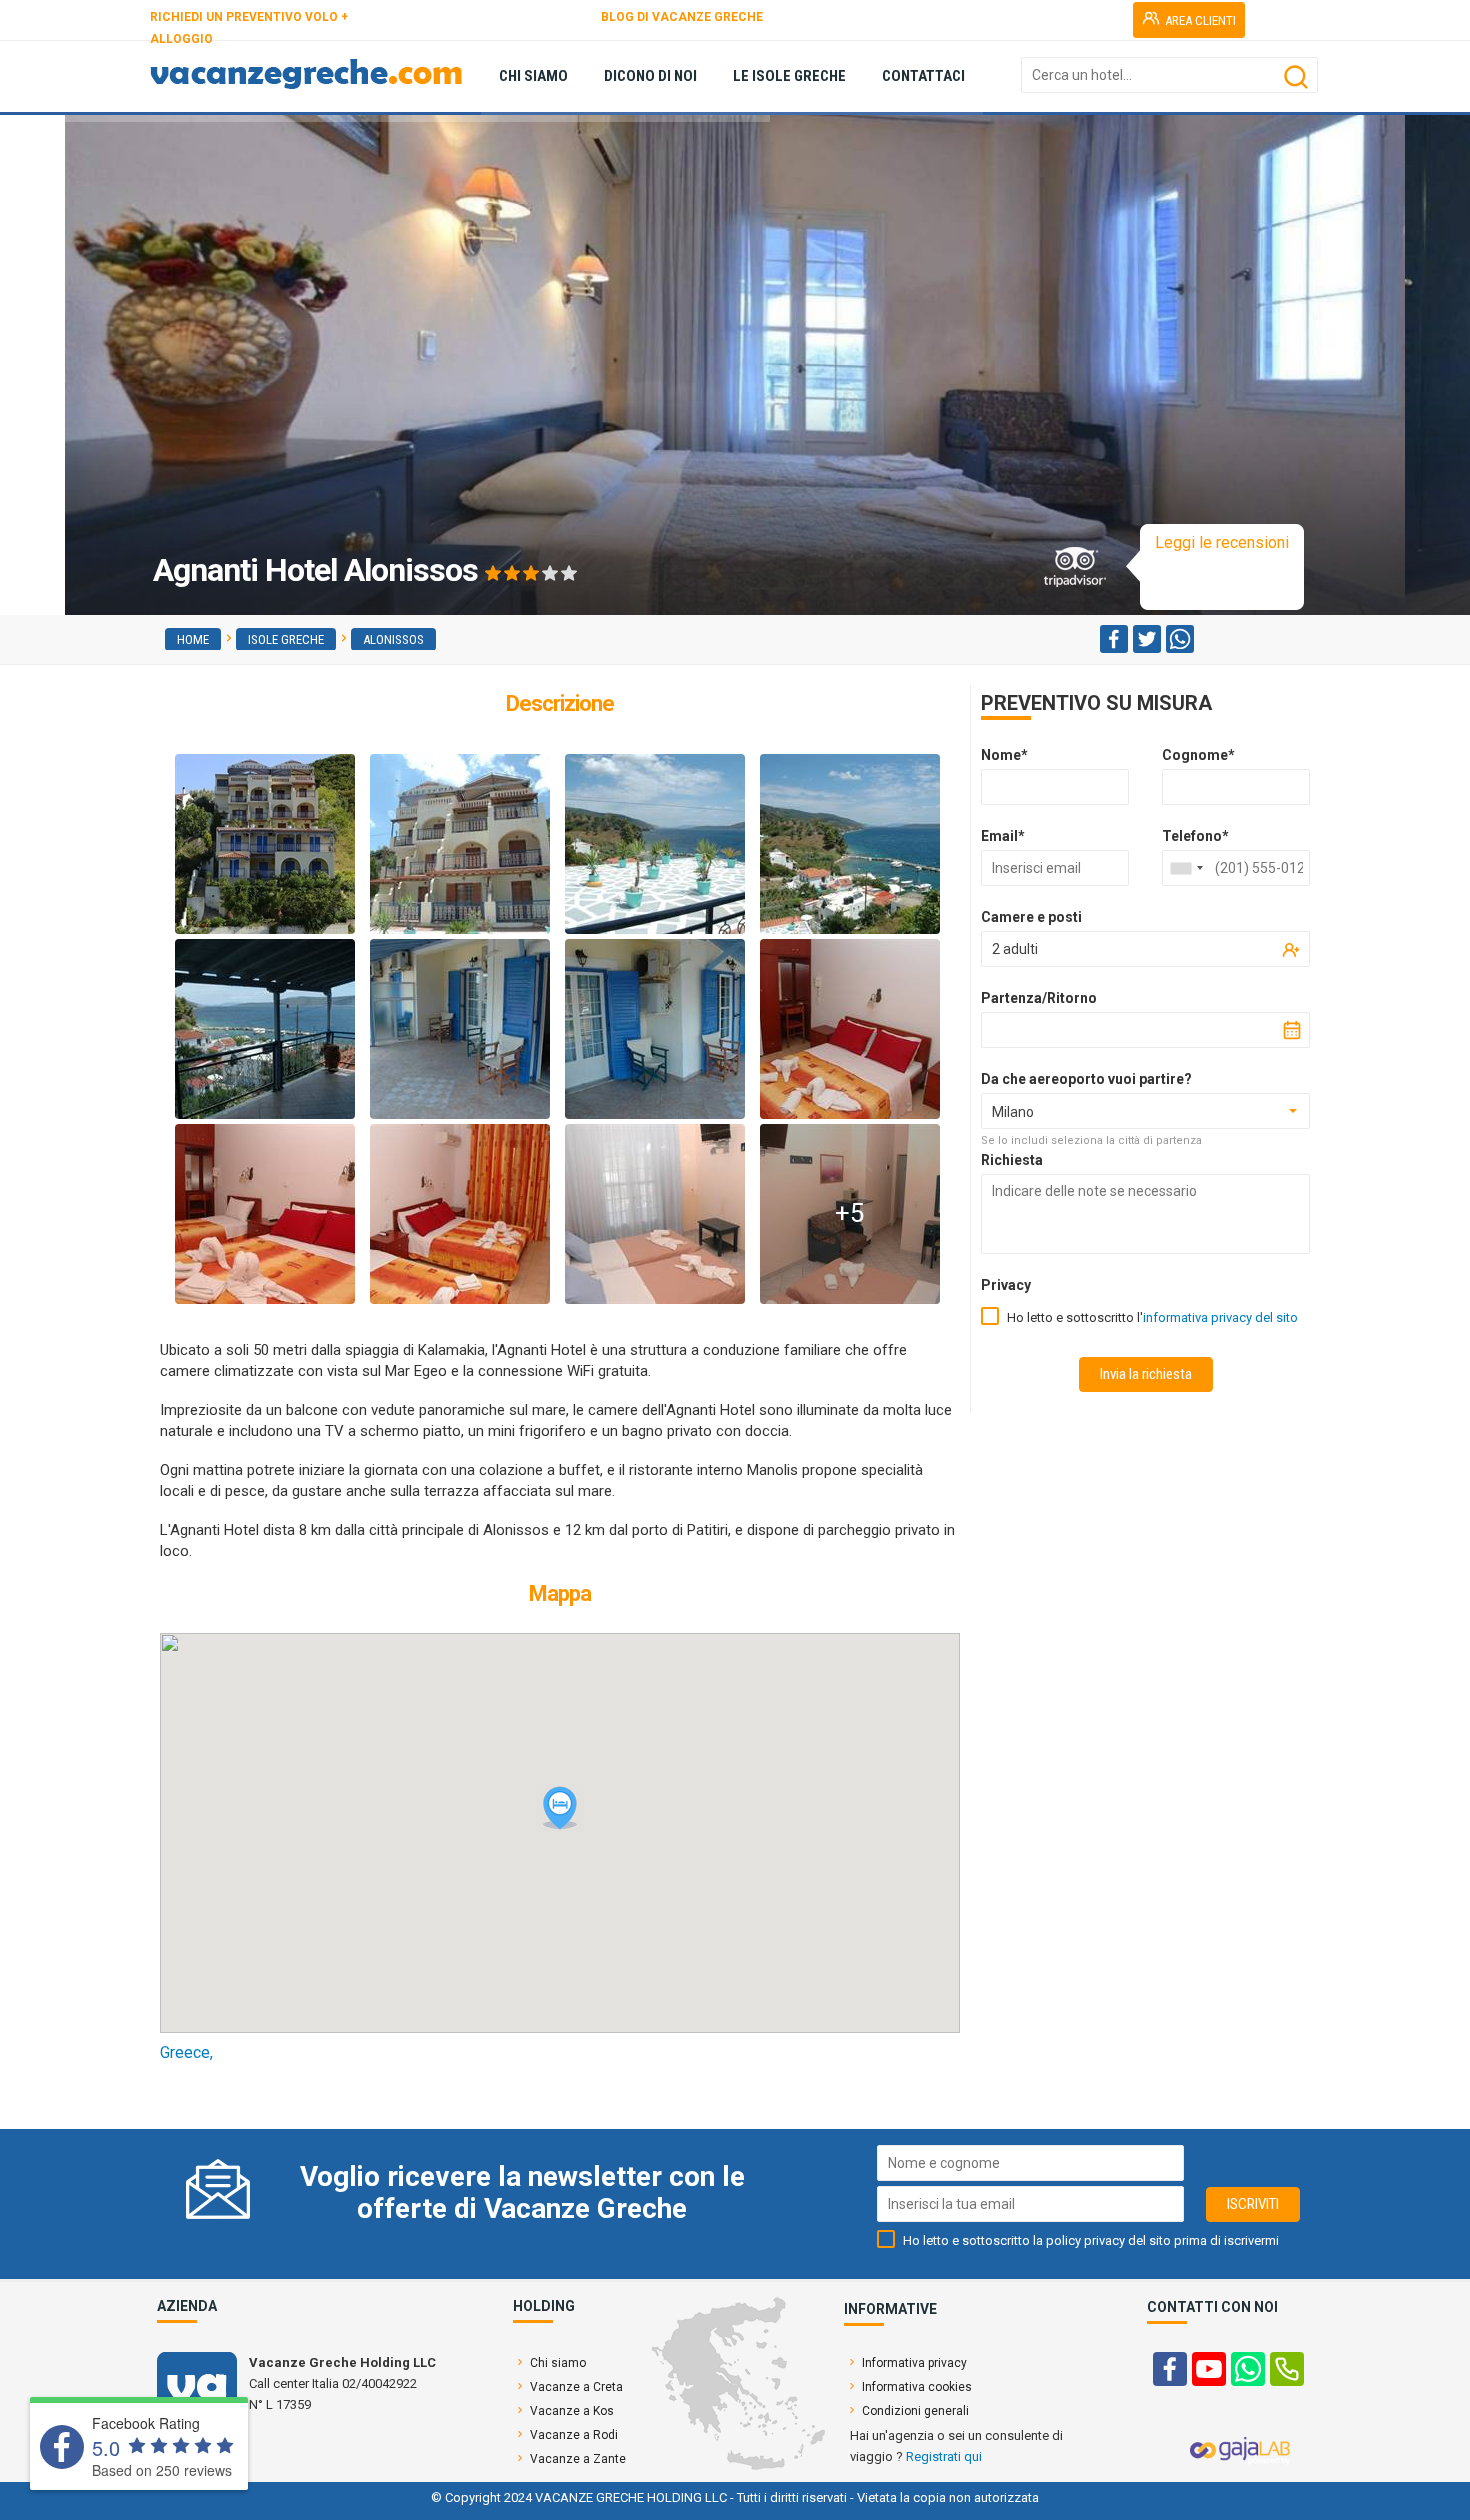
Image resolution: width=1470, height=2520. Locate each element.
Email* (1003, 836)
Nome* (1004, 755)
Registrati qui (944, 2456)
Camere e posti (1031, 917)
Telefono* (1195, 836)
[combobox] (1186, 868)
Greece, (186, 2052)
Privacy (1006, 1285)
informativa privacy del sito (1220, 1317)
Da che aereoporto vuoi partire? (1086, 1079)
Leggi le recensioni (1222, 542)
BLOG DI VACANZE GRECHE (682, 17)
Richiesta (1012, 1160)
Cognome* (1198, 755)
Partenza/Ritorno (1039, 998)
